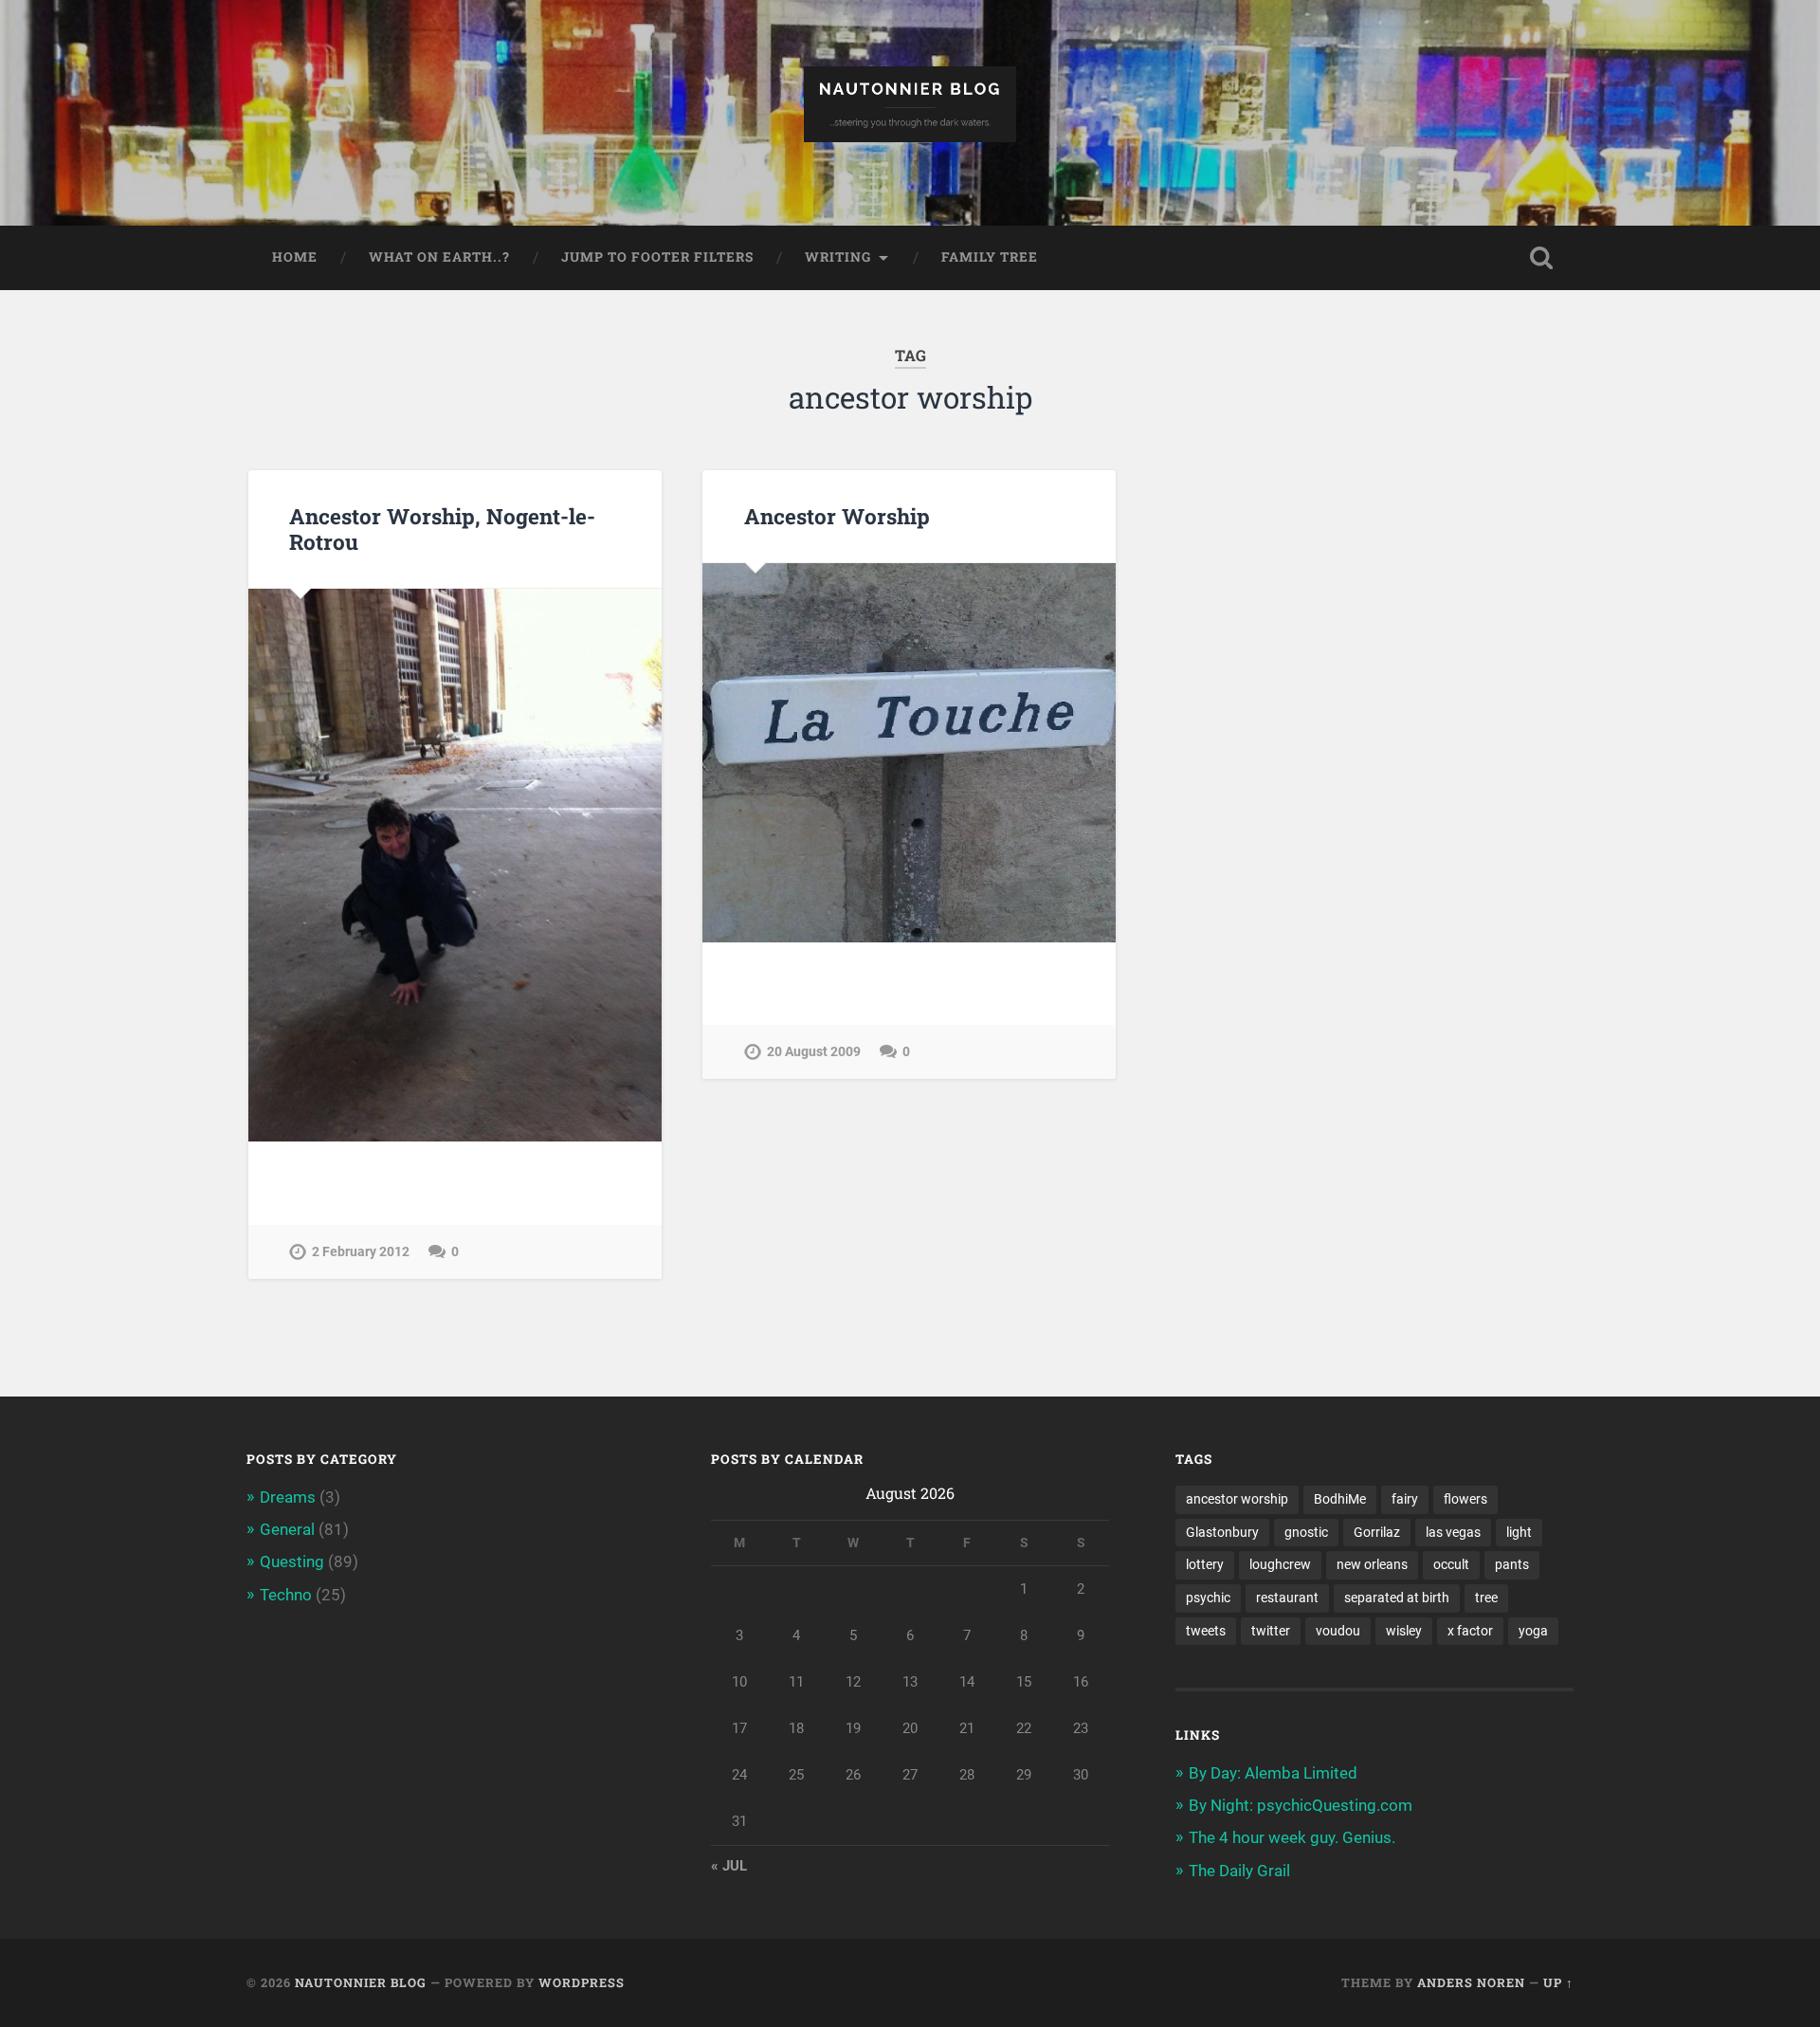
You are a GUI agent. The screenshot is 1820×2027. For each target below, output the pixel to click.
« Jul (729, 1866)
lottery (1205, 1564)
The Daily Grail (1239, 1871)
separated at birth (1397, 1598)
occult (1451, 1564)
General (287, 1529)
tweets (1206, 1631)
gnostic (1306, 1532)
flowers (1465, 1499)
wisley (1404, 1631)
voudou (1338, 1631)
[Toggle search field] (1541, 258)
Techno (286, 1595)
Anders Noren (1471, 1982)
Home (295, 257)
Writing (838, 257)
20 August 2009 (814, 1052)
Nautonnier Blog (361, 1982)
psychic (1208, 1598)
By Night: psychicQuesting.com (1301, 1805)
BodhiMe (1340, 1499)
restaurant (1287, 1598)
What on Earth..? (439, 257)
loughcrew (1280, 1564)
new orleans (1372, 1564)
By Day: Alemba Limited (1273, 1773)
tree (1486, 1598)
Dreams (288, 1497)
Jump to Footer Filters (657, 257)
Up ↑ (1558, 1982)
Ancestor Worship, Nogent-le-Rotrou (442, 529)
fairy (1405, 1499)
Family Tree (990, 257)
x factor (1470, 1631)
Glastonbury (1222, 1532)
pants (1512, 1564)
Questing (292, 1561)
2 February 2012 (361, 1252)
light (1519, 1532)
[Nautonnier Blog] (910, 113)
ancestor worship (1237, 1499)
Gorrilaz (1377, 1532)
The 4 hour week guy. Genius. (1292, 1837)
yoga (1533, 1631)
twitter (1271, 1631)
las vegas (1453, 1532)
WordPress (582, 1982)
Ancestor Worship (837, 516)
